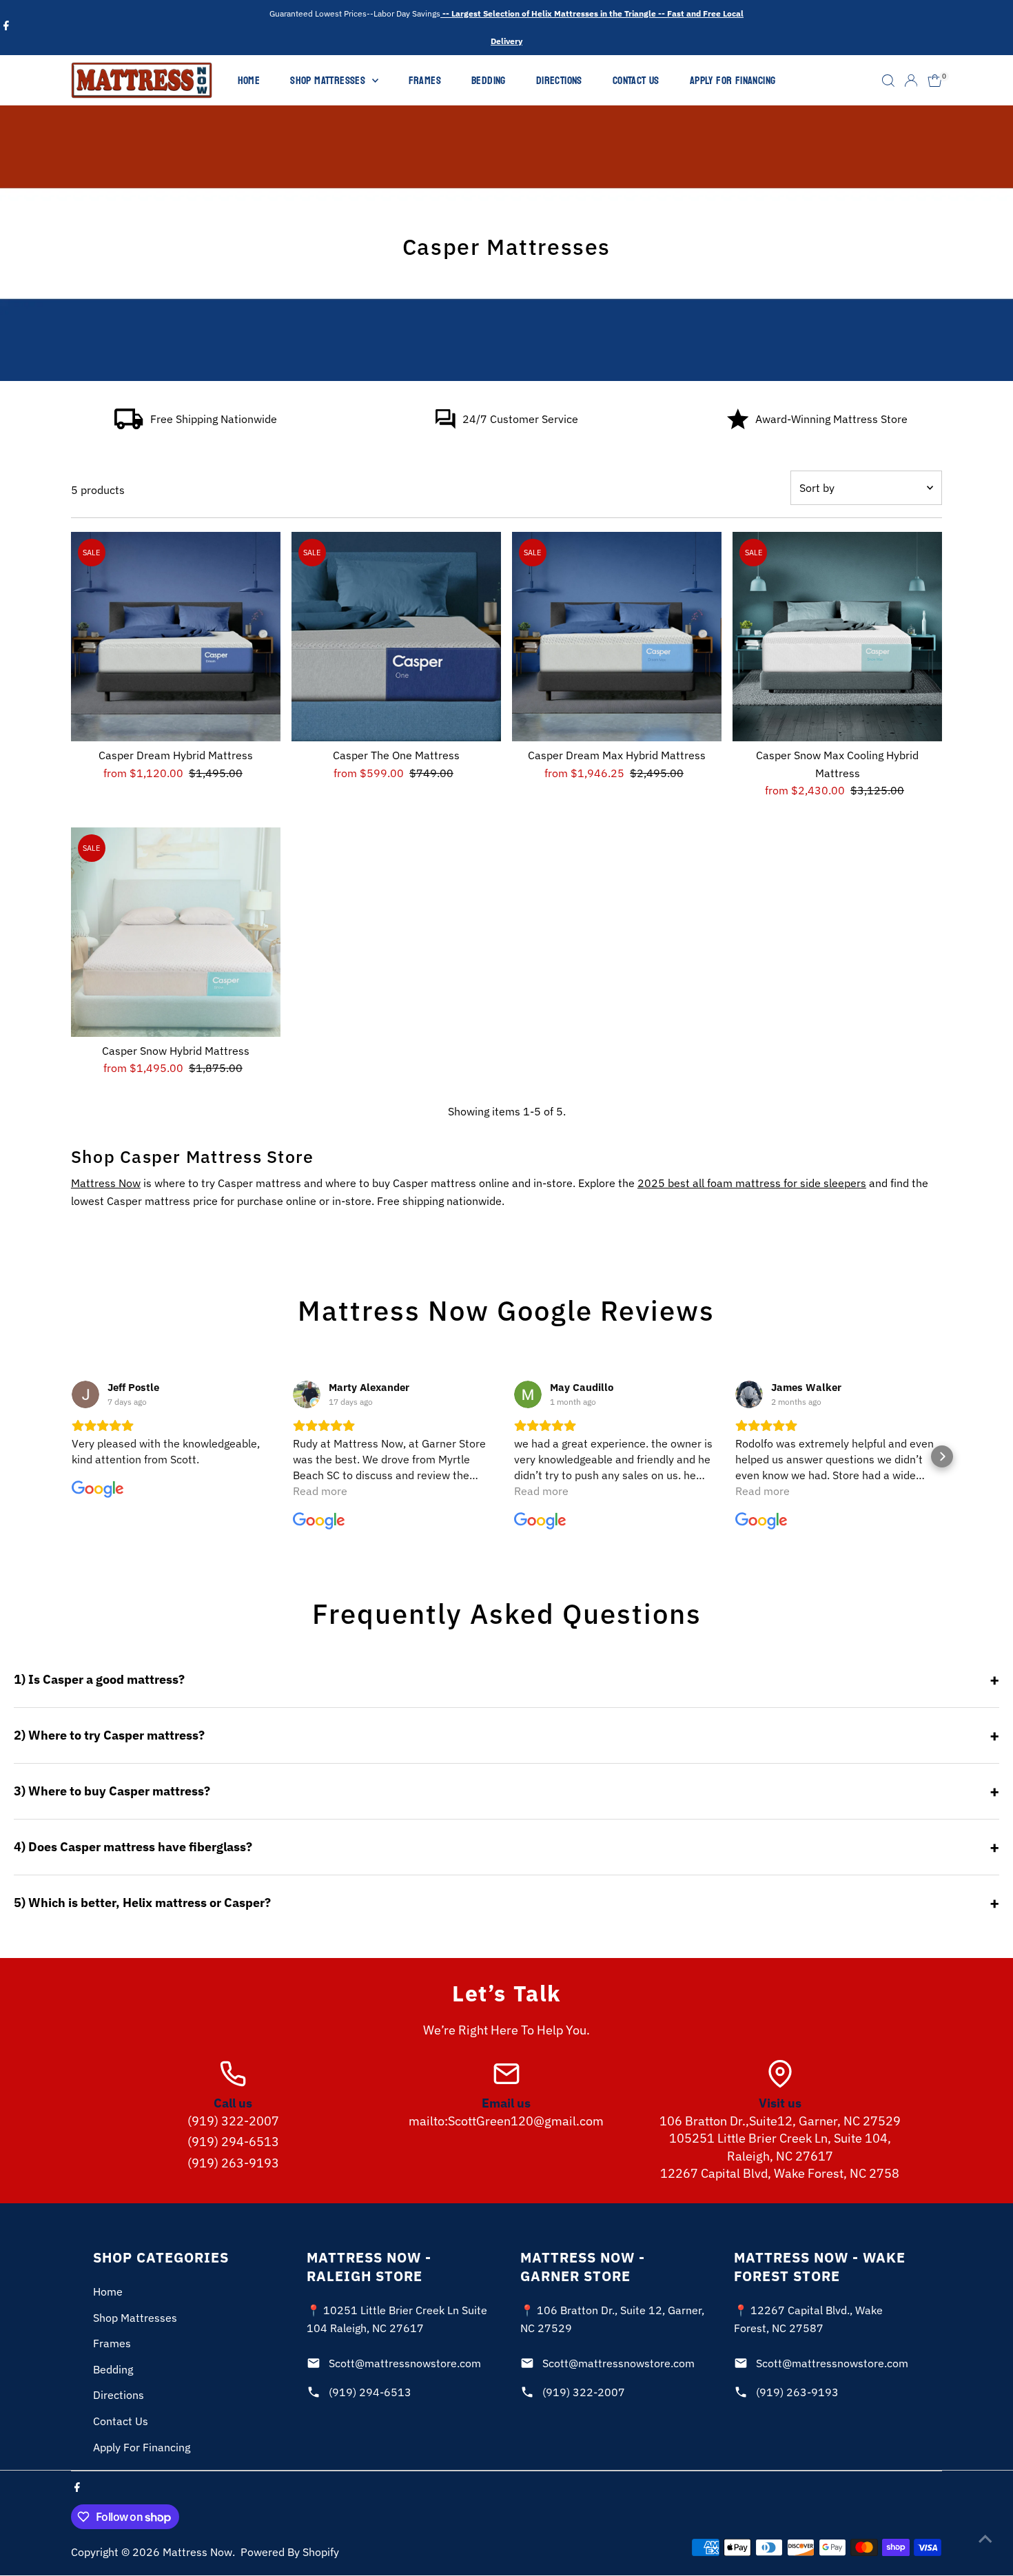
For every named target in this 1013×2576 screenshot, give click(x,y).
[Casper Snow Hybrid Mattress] (176, 932)
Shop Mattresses (329, 80)
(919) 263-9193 (233, 2163)
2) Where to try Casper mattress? (109, 1735)
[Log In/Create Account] (911, 81)
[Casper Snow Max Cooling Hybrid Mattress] (837, 637)
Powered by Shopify (290, 2552)
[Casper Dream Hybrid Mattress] (176, 637)
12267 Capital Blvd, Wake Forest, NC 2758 (780, 2173)
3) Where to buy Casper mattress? (112, 1791)
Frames (425, 80)
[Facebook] (6, 28)
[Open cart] (935, 81)
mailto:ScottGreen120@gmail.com (506, 2121)
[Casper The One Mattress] (396, 637)
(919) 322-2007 (233, 2121)
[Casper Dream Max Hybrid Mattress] (617, 637)
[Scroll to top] (985, 2538)
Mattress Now (106, 1183)
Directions (559, 80)
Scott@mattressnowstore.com (405, 2363)
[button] (71, 1456)
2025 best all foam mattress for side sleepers (752, 1183)
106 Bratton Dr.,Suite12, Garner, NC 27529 (780, 2121)
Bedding (489, 80)
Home (249, 80)
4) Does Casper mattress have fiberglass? (133, 1847)
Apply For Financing (733, 80)
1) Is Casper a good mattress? (99, 1679)
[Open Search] (888, 81)
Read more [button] (320, 1491)
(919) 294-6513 (233, 2142)
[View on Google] (85, 1394)
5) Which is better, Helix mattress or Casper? (142, 1903)
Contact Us (636, 80)
